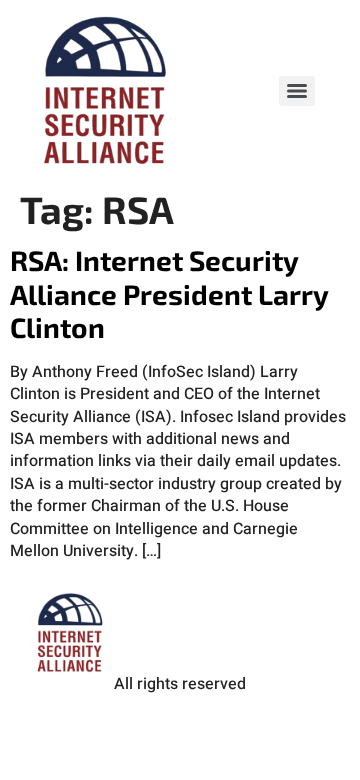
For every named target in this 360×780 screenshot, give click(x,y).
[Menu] (297, 91)
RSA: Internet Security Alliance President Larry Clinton (169, 293)
